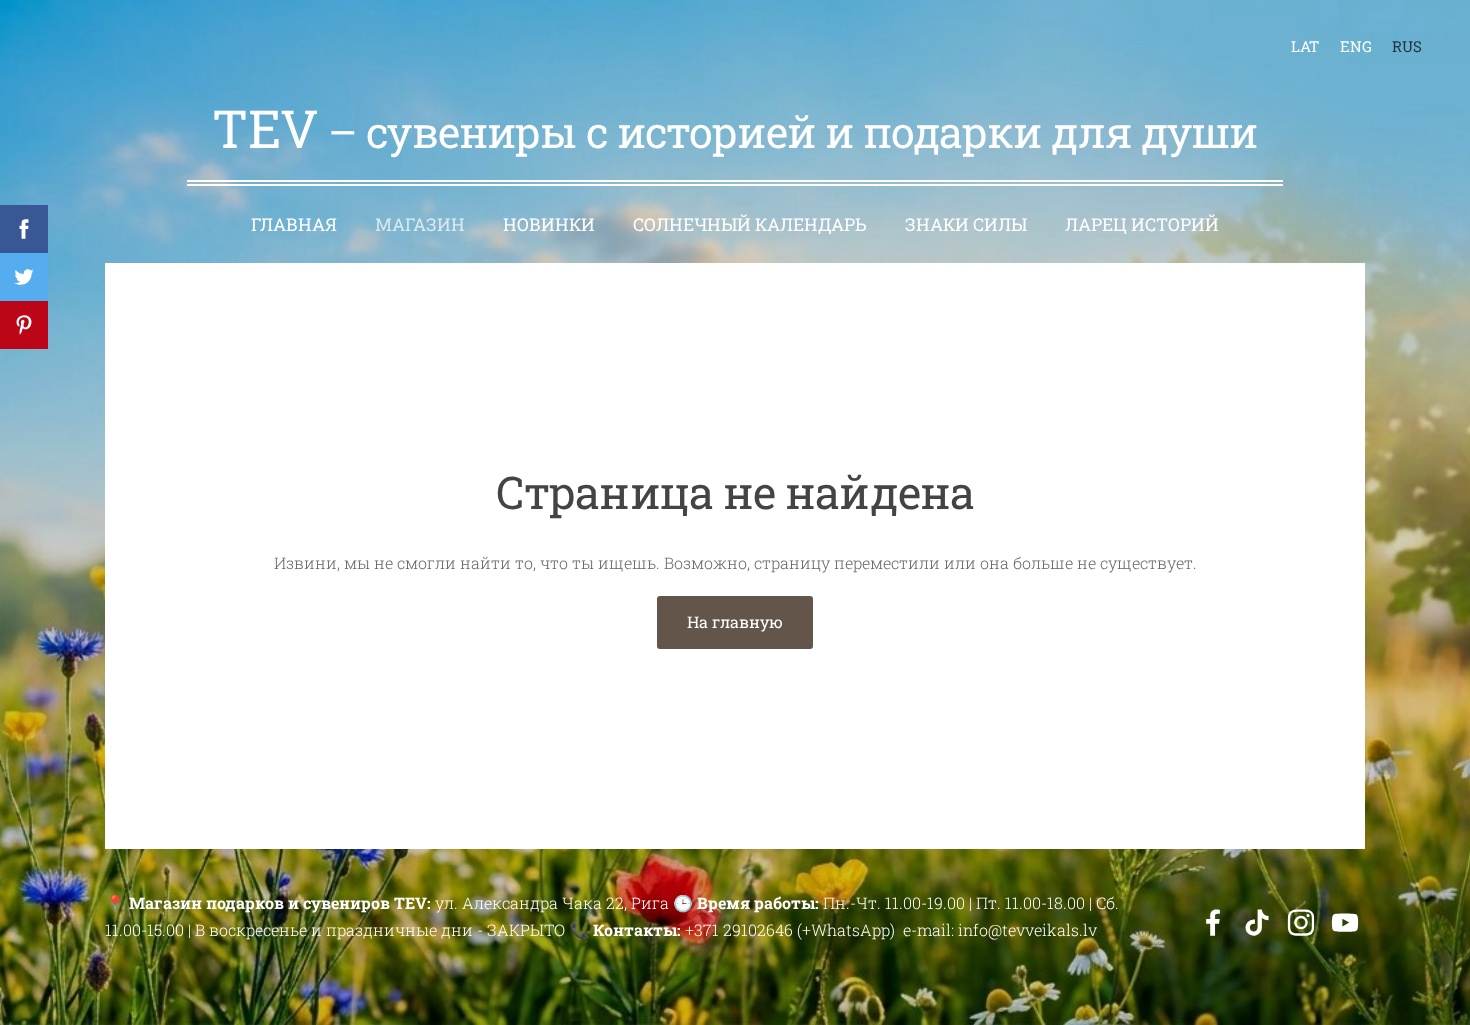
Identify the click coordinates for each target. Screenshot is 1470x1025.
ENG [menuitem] (1356, 46)
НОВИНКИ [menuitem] (549, 224)
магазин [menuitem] (420, 224)
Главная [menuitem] (294, 224)
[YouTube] (1345, 922)
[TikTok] (1257, 922)
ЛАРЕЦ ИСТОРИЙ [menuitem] (1142, 224)
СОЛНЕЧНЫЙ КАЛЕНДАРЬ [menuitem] (750, 224)
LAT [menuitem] (1305, 46)
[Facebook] (1213, 922)
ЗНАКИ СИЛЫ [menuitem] (966, 224)
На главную (735, 621)
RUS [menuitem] (1407, 46)
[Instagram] (1301, 922)
